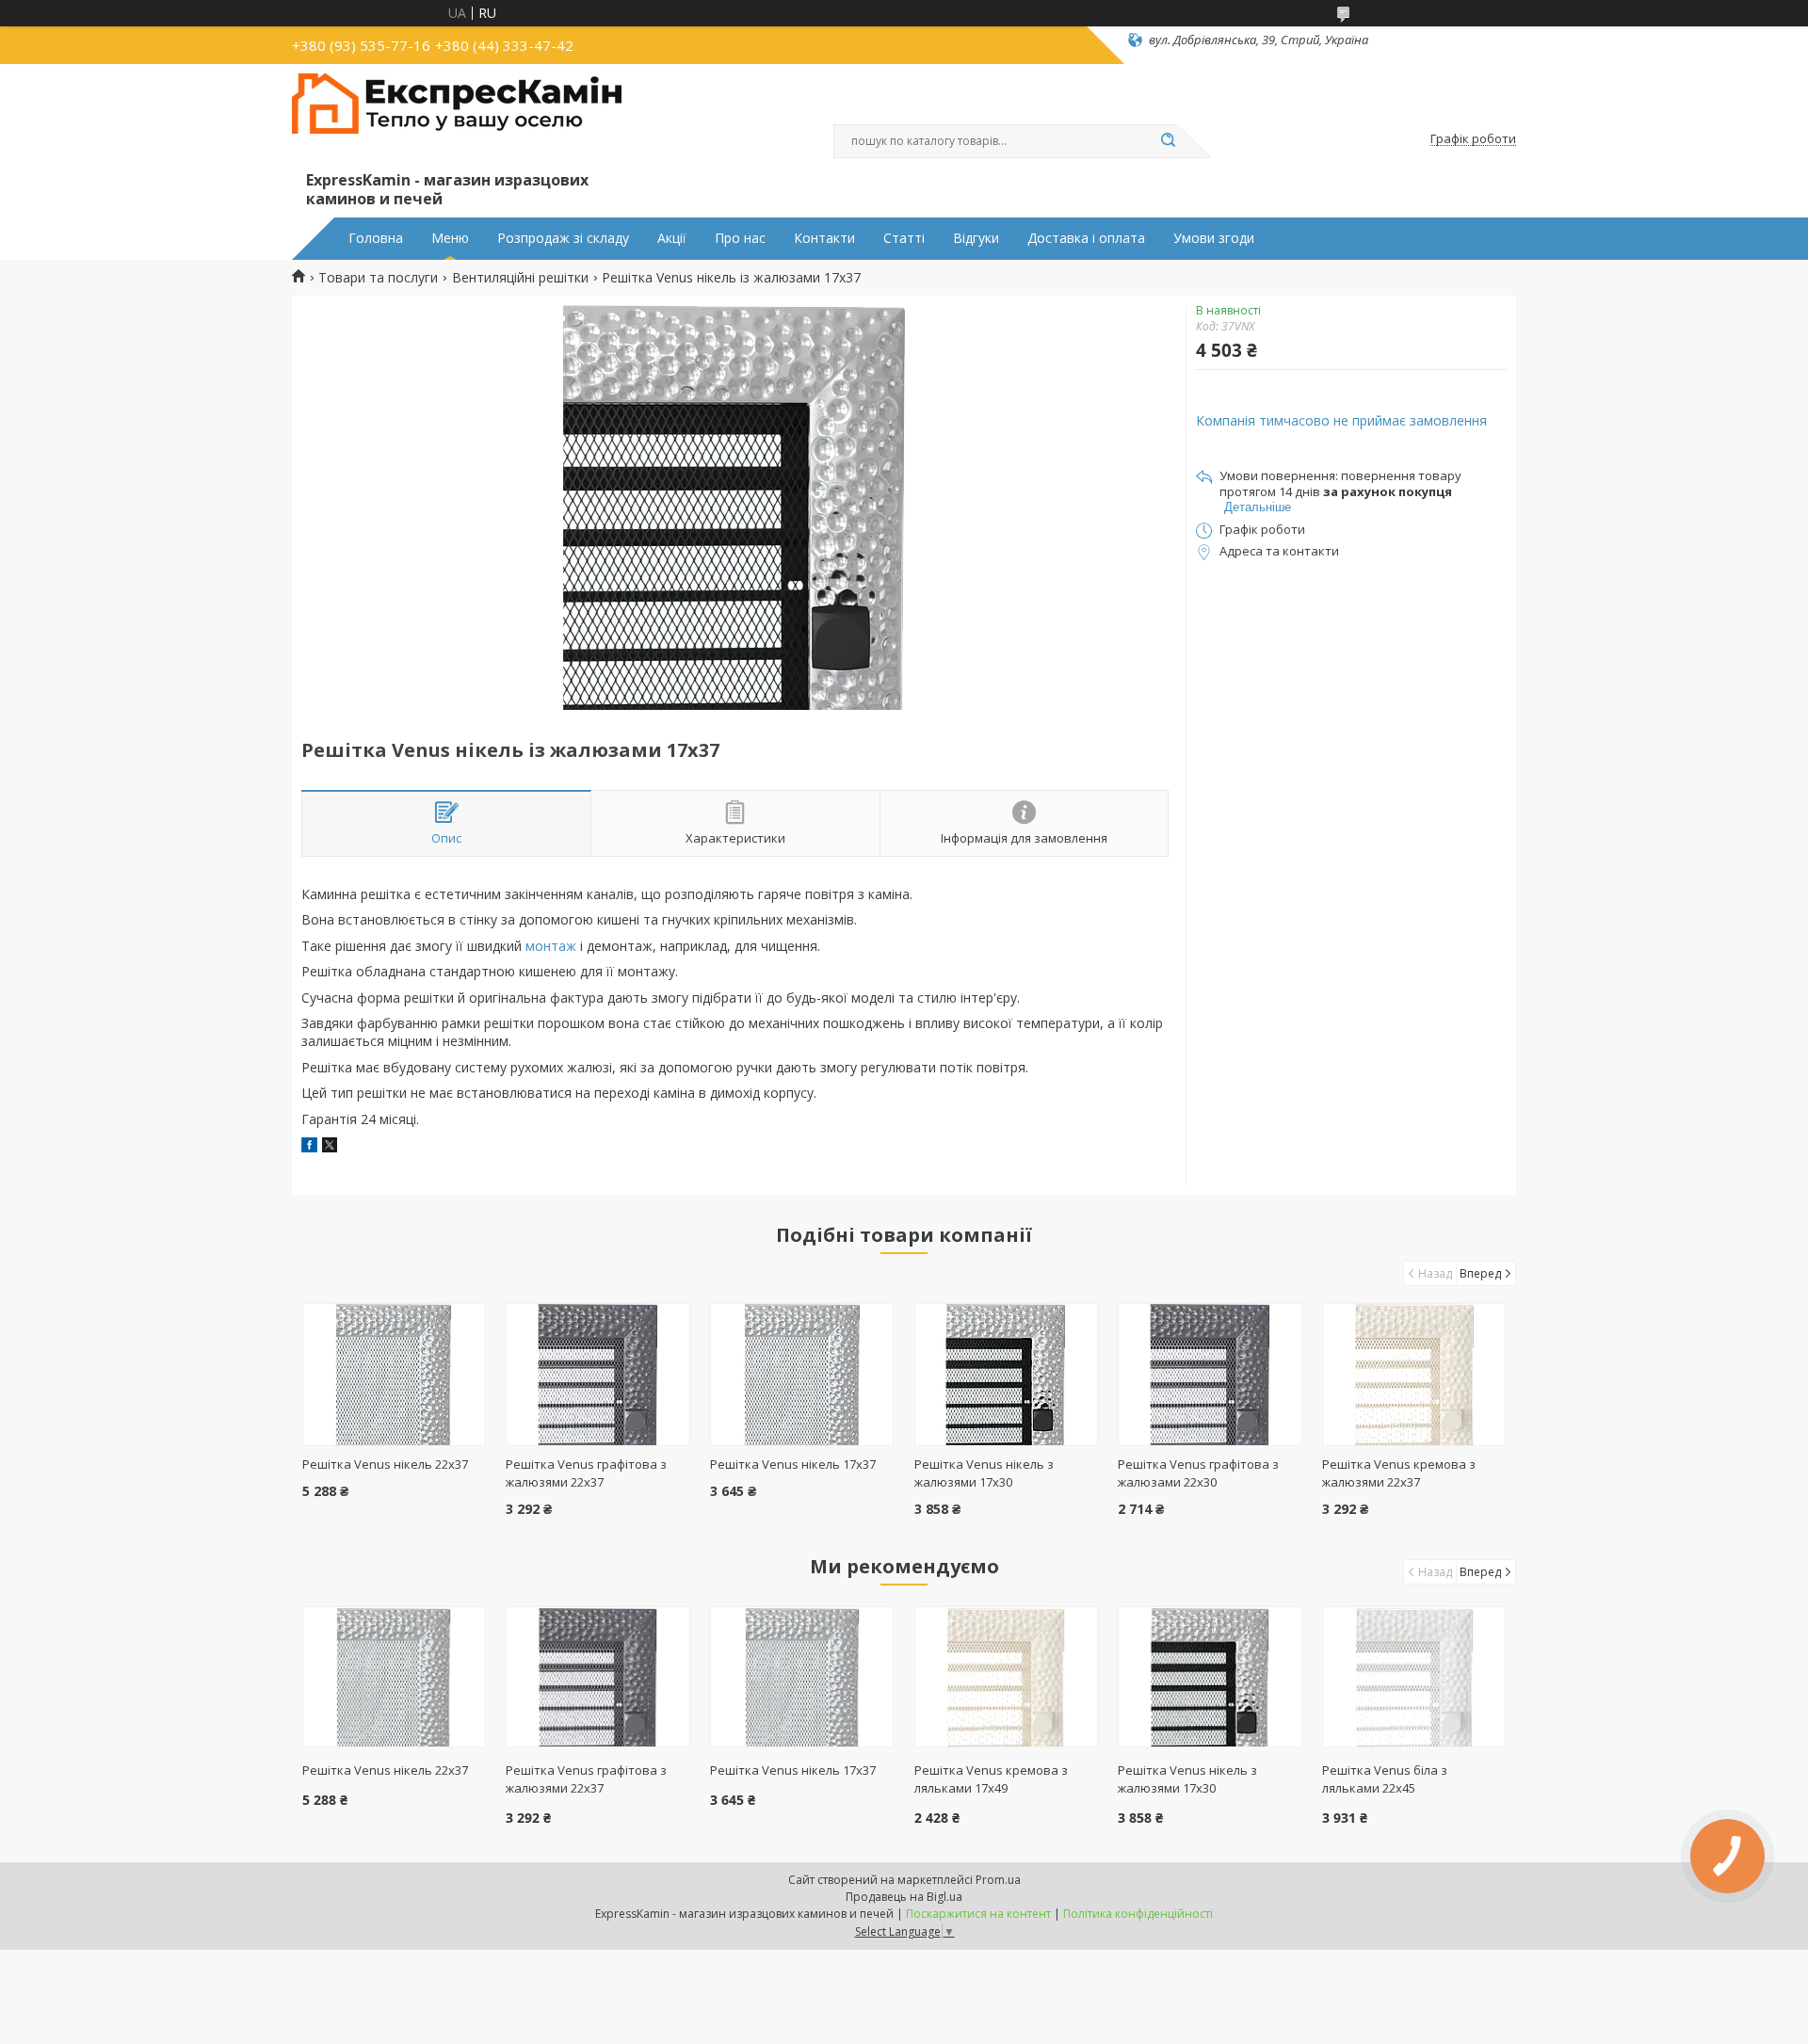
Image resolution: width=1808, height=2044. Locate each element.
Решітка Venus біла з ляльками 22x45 (1385, 1779)
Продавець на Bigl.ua (904, 1897)
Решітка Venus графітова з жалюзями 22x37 (586, 1473)
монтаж (551, 946)
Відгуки (976, 238)
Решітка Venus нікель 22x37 (385, 1464)
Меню (450, 238)
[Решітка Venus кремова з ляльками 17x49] (1006, 1677)
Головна (376, 238)
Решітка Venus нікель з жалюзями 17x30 (984, 1473)
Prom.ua (998, 1880)
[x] (330, 1147)
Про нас (740, 238)
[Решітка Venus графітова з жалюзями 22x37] (597, 1375)
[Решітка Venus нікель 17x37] (802, 1375)
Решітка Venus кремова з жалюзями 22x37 (1399, 1473)
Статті (904, 238)
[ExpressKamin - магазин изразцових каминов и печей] (457, 121)
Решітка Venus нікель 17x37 (793, 1464)
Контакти (824, 238)
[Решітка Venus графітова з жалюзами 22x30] (1210, 1375)
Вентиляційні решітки (520, 278)
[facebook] (309, 1147)
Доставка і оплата (1086, 238)
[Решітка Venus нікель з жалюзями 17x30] (1006, 1375)
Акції (672, 238)
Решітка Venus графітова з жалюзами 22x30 (1198, 1473)
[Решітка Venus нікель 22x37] (394, 1375)
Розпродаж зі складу (563, 238)
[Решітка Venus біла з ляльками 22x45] (1414, 1677)
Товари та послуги (378, 278)
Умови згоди (1214, 238)
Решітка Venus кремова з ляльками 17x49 (991, 1779)
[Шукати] (1168, 141)
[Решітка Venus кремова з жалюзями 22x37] (1414, 1375)
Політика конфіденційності (1138, 1914)
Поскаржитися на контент (978, 1914)
